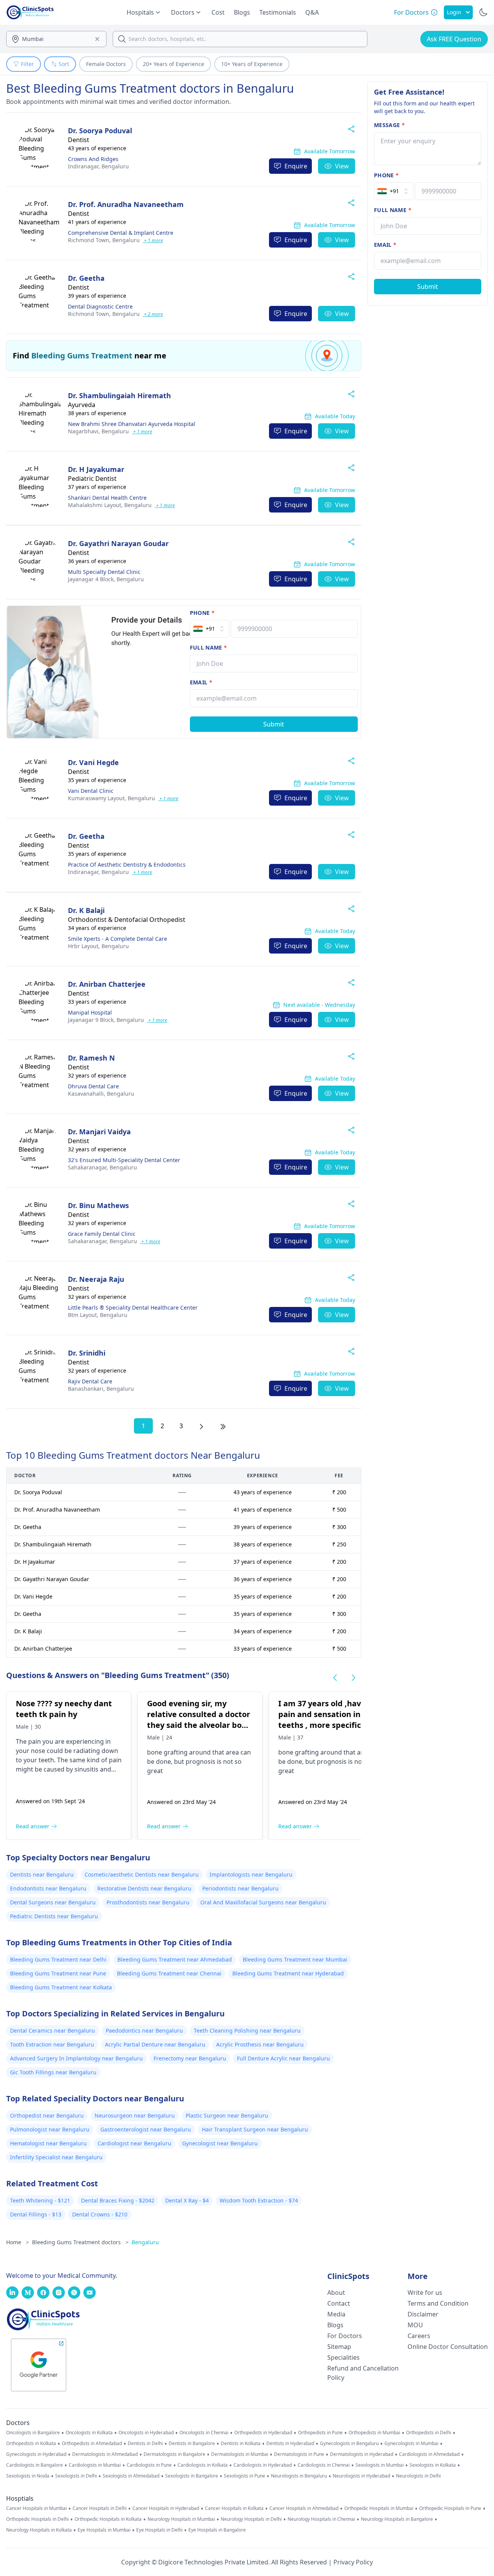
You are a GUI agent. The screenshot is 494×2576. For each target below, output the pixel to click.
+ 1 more (153, 240)
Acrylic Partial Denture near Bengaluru (155, 2044)
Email (201, 682)
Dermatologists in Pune (299, 2454)
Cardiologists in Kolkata (203, 2465)
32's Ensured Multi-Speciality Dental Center (124, 1160)
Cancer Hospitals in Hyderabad (166, 2508)
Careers (419, 2336)
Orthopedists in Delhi (429, 2433)
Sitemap (339, 2347)
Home (18, 2242)
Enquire (296, 166)
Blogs (242, 12)
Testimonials (278, 12)
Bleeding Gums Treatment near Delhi (58, 1959)
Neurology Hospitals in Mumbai (181, 2519)
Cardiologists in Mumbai (95, 2465)
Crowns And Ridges (93, 159)
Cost (218, 12)
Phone (202, 613)
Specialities (343, 2357)
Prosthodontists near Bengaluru (148, 1902)
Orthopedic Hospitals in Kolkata (108, 2519)
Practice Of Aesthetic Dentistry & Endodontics (127, 865)
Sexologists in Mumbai (380, 2465)
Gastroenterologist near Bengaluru (146, 2129)
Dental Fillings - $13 (36, 2214)
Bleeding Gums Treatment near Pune (58, 1973)
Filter (27, 64)
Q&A (312, 12)
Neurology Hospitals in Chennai (321, 2519)
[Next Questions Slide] (354, 1678)
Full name (209, 647)
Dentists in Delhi (145, 2444)
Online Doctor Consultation (448, 2347)
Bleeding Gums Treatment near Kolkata (61, 1987)
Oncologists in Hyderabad (146, 2433)
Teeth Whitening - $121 (40, 2200)
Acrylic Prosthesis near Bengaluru (260, 2044)
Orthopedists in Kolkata (31, 2444)
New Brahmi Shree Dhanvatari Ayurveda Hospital (132, 424)
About (336, 2293)
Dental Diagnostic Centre (100, 306)
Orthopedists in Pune (320, 2433)
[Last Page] (223, 1426)
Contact (339, 2303)
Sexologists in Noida (28, 2476)
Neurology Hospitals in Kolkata (39, 2530)
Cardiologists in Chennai (324, 2465)
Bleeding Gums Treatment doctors (80, 2242)
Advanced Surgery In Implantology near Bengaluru (76, 2058)
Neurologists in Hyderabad (361, 2476)
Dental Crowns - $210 (100, 2214)
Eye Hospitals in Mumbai (104, 2530)
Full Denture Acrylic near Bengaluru (283, 2058)
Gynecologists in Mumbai (411, 2444)
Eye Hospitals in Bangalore (217, 2530)
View (342, 166)
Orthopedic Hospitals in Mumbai (379, 2508)
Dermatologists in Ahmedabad (105, 2454)
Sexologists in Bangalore (192, 2476)
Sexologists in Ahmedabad (131, 2476)
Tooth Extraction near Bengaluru (52, 2044)
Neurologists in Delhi (418, 2476)
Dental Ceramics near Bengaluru (52, 2030)
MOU (415, 2325)
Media (336, 2314)
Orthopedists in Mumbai (374, 2433)
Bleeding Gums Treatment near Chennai (169, 1973)
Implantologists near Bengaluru (251, 1874)
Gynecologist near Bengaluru (220, 2143)
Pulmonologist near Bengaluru (50, 2129)
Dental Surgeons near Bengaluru (53, 1902)
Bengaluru (98, 166)
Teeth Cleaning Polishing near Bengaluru (247, 2030)
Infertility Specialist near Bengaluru (56, 2157)
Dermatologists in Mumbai (240, 2454)
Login (454, 12)
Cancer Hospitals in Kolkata (234, 2508)
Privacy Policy (353, 2562)
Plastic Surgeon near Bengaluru (227, 2115)
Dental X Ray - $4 (187, 2200)
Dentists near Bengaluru (42, 1874)
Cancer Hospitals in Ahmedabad (304, 2508)
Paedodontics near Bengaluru (144, 2030)
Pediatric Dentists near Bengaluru (54, 1916)
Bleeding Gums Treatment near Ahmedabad (175, 1959)
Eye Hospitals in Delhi (159, 2530)
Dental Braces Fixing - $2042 (118, 2200)
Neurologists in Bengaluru (299, 2476)
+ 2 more (153, 314)
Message (389, 125)
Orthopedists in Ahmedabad (92, 2444)
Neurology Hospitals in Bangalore (397, 2519)
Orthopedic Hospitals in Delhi (37, 2519)
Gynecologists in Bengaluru (349, 2444)
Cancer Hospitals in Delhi (100, 2508)
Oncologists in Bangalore (33, 2433)
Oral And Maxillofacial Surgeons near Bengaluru (263, 1902)
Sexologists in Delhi (76, 2476)
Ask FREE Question (454, 39)
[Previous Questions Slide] (335, 1678)
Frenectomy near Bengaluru (190, 2058)
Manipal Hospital (90, 1012)
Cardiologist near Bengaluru (134, 2143)
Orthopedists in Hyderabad (263, 2433)
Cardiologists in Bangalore (35, 2465)
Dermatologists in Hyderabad (362, 2454)
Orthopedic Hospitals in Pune (450, 2508)
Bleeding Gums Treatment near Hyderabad (288, 1973)
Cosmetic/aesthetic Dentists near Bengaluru (142, 1874)
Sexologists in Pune (244, 2476)
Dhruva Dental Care (93, 1086)
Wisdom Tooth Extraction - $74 (259, 2200)
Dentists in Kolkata (241, 2444)
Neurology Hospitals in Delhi (251, 2519)
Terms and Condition (438, 2303)
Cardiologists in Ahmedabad (429, 2454)
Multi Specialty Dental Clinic (104, 572)
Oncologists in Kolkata (89, 2433)
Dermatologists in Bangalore (174, 2454)
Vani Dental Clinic (91, 791)
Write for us (425, 2293)
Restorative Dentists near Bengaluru (144, 1888)
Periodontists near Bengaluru (240, 1888)
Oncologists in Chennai (204, 2433)
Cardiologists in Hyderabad (263, 2465)
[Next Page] (201, 1426)
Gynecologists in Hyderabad (36, 2454)
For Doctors (345, 2336)
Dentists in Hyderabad (290, 2444)
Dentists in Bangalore (192, 2444)
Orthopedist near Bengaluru (47, 2115)
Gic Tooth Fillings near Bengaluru (53, 2072)
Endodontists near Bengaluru (48, 1888)
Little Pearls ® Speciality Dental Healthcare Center (133, 1308)
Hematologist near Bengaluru (48, 2143)
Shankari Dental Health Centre (107, 498)
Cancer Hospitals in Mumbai (36, 2508)
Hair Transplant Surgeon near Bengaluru (255, 2129)
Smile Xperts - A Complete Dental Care (118, 939)
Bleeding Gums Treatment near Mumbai (295, 1959)
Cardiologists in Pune (149, 2465)
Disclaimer (423, 2314)
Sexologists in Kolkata (433, 2465)
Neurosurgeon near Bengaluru (135, 2115)
